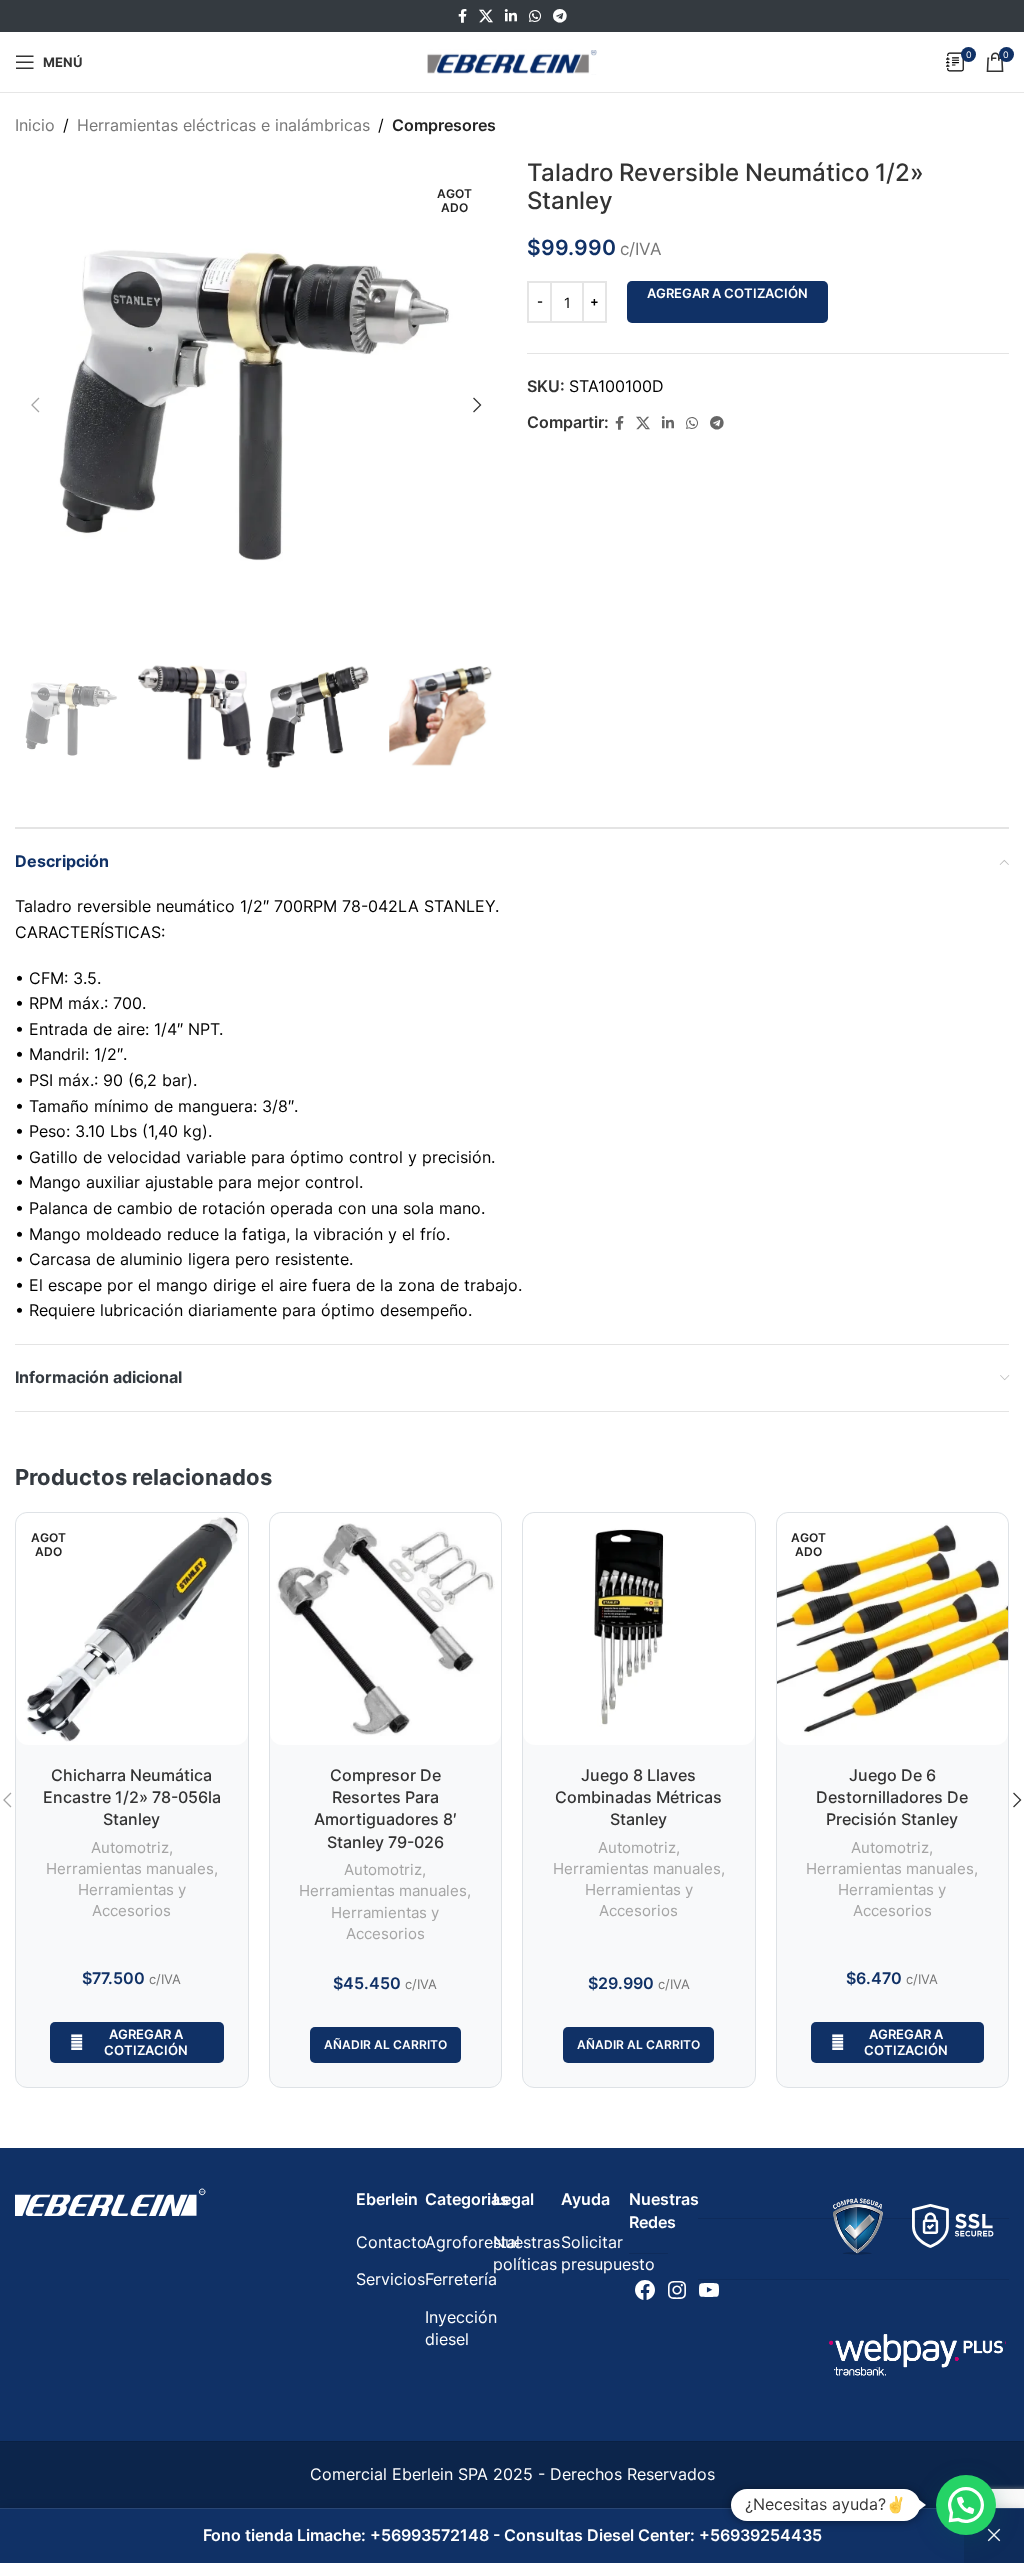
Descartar (994, 2536)
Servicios (390, 2279)
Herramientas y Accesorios (132, 1900)
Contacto (391, 2242)
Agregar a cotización (727, 293)
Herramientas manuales (130, 1868)
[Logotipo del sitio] (512, 60)
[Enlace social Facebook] (462, 16)
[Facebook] (645, 2290)
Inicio (35, 125)
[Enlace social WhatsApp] (535, 16)
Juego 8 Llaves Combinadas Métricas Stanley (638, 1797)
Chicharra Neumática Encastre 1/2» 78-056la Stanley (132, 1797)
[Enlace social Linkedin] (511, 16)
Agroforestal (472, 2242)
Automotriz (130, 1847)
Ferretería (461, 2279)
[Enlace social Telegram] (560, 16)
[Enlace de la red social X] (486, 16)
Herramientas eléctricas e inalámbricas (223, 125)
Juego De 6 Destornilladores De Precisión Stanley (892, 1797)
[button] (966, 2505)
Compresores (444, 125)
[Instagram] (677, 2290)
